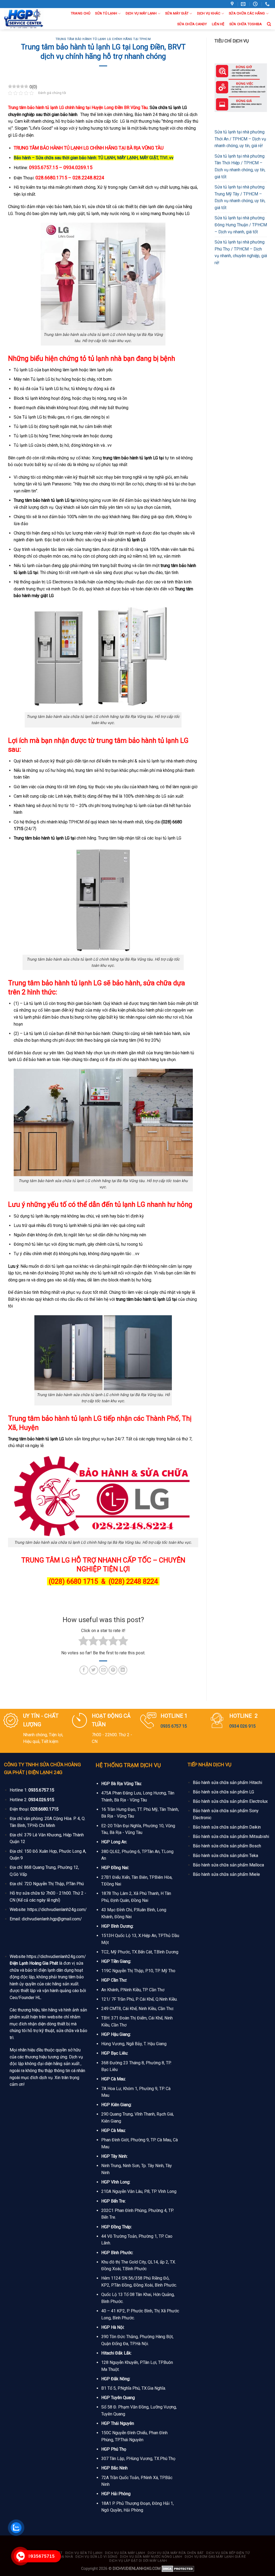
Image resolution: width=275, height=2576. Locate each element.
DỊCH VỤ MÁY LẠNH (141, 13)
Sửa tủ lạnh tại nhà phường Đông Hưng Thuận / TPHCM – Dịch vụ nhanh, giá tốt (241, 225)
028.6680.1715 (44, 1809)
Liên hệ (218, 24)
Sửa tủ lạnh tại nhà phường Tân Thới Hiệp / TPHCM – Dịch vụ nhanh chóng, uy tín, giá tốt (240, 166)
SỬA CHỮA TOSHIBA (246, 24)
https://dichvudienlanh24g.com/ (57, 1910)
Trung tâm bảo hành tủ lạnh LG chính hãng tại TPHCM (103, 39)
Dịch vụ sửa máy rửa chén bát (176, 2553)
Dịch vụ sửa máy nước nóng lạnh (151, 2557)
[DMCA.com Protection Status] (178, 2569)
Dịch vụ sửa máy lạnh (125, 2553)
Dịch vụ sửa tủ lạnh (84, 2553)
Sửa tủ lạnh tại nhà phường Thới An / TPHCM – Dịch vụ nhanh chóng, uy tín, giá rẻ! (240, 139)
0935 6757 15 (174, 1726)
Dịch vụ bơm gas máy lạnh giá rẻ (215, 2557)
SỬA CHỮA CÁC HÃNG (247, 13)
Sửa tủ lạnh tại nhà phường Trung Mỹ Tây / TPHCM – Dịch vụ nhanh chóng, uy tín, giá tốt (240, 197)
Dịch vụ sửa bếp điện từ (228, 2553)
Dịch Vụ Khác (209, 13)
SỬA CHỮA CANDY (192, 24)
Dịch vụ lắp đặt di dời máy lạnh (138, 2561)
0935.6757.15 (41, 1790)
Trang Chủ (81, 13)
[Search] (269, 24)
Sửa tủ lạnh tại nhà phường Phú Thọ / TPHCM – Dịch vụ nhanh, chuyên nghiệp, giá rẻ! (241, 252)
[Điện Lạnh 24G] (24, 19)
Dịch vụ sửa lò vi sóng (96, 2557)
